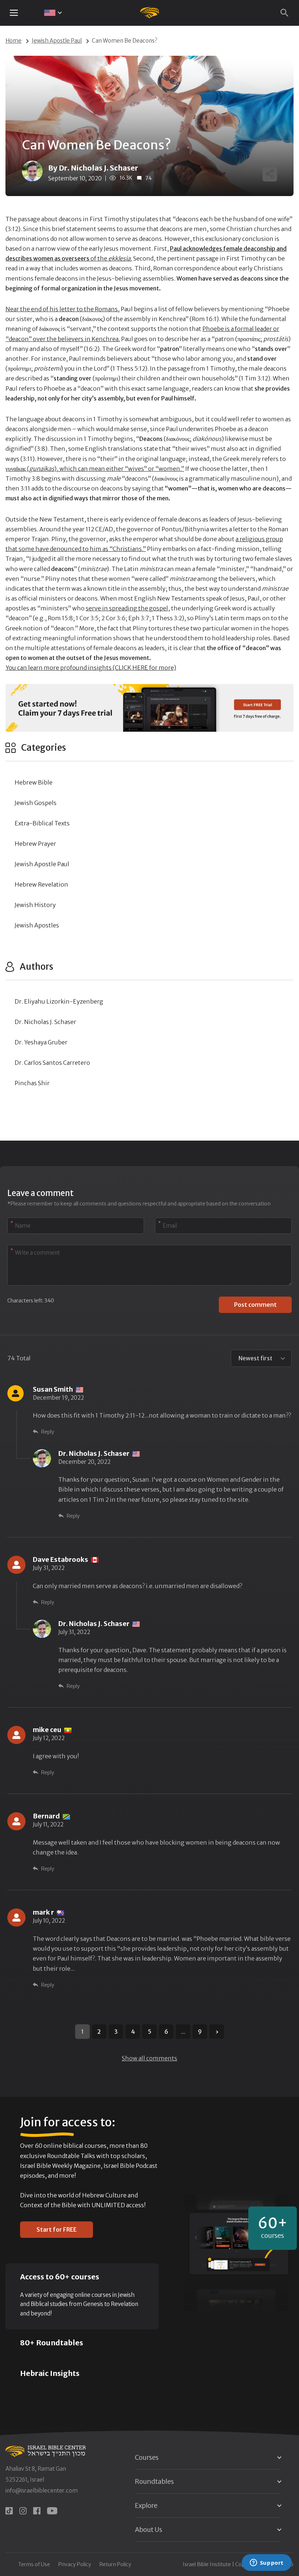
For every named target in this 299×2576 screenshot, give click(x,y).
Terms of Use (34, 2564)
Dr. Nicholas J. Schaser (45, 1022)
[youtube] (52, 2511)
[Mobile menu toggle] (14, 13)
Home (13, 41)
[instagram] (23, 2511)
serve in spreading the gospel (127, 608)
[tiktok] (9, 2511)
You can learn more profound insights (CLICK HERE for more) (91, 668)
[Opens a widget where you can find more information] (267, 2563)
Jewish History (35, 905)
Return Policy (115, 2564)
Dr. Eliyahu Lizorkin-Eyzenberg (59, 1001)
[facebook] (37, 2511)
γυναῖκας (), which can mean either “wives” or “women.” (95, 469)
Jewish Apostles (37, 925)
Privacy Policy (75, 2564)
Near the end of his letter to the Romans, (63, 309)
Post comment (255, 1305)
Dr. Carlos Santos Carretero (52, 1063)
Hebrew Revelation (41, 884)
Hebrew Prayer (35, 844)
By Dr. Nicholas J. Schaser (93, 168)
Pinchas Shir (32, 1083)
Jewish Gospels (36, 803)
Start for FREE (57, 2229)
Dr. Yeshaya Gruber (41, 1042)
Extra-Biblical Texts (42, 823)
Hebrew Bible (34, 782)
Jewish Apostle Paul (57, 41)
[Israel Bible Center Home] (150, 13)
